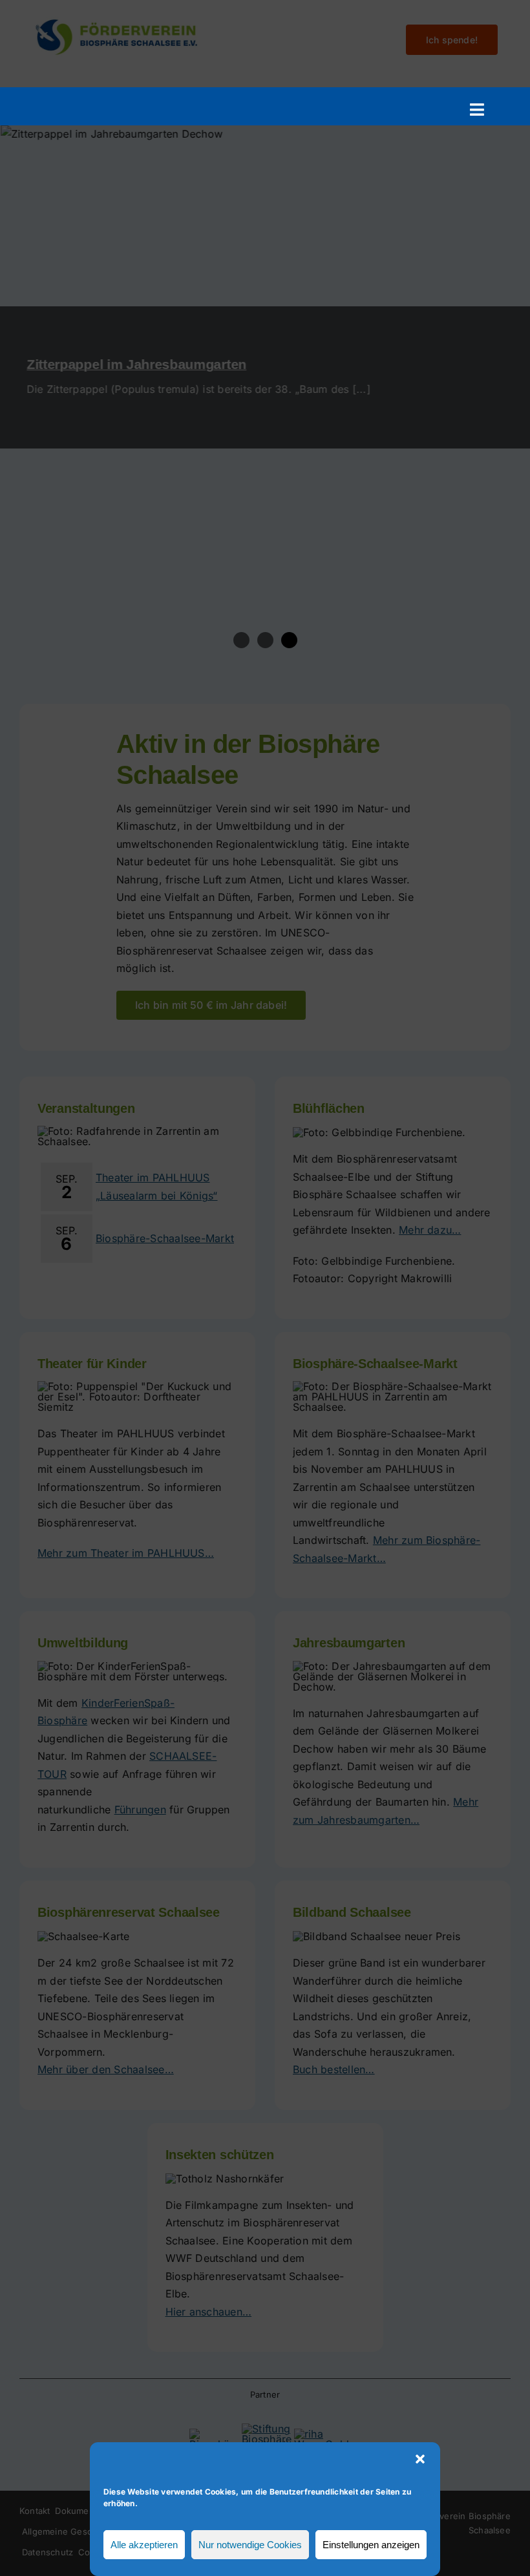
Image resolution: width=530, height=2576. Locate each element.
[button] (420, 2459)
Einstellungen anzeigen (371, 2545)
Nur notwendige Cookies (250, 2545)
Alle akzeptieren (144, 2545)
